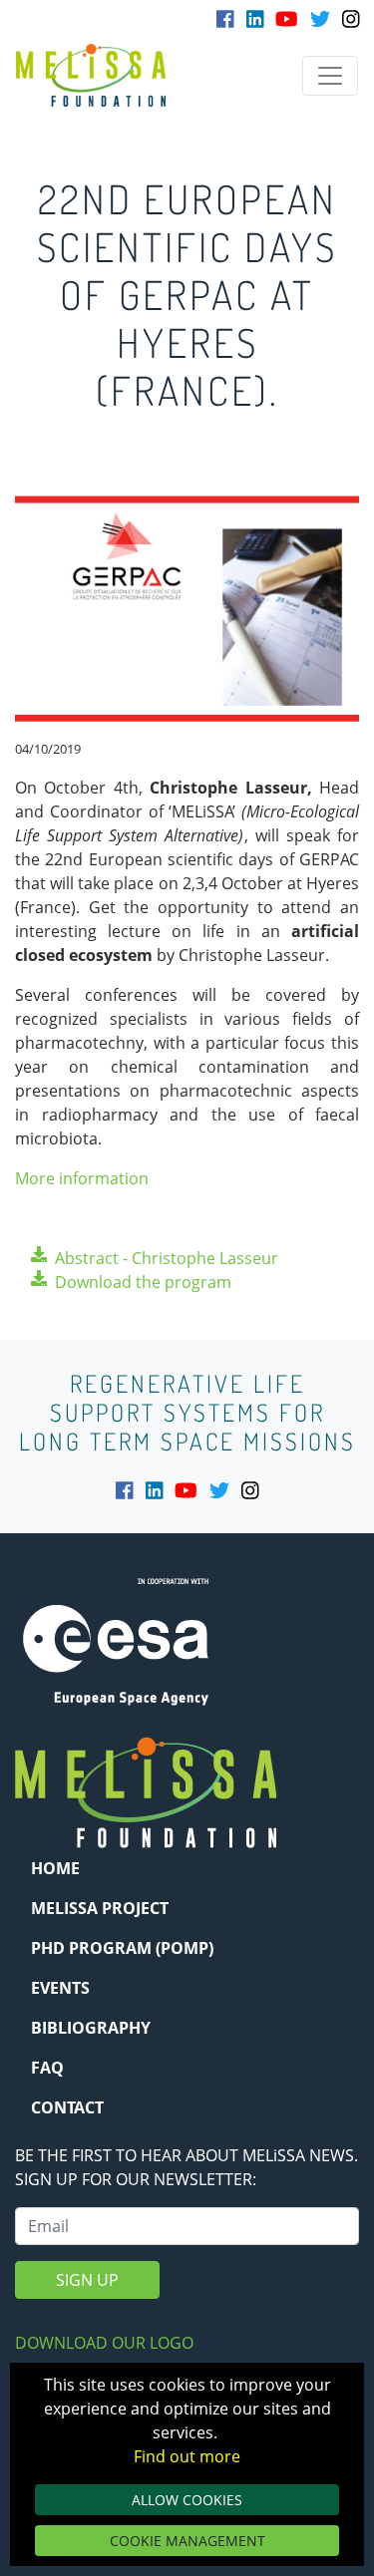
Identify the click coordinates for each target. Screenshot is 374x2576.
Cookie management (187, 2541)
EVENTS (60, 1988)
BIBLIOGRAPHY (91, 2028)
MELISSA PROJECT (100, 1908)
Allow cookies (187, 2500)
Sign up (87, 2280)
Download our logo (104, 2343)
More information (82, 1178)
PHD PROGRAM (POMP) (122, 1948)
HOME (55, 1868)
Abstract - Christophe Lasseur (167, 1258)
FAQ (47, 2068)
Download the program (143, 1282)
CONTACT (67, 2107)
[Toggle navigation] (330, 76)
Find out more (187, 2456)
